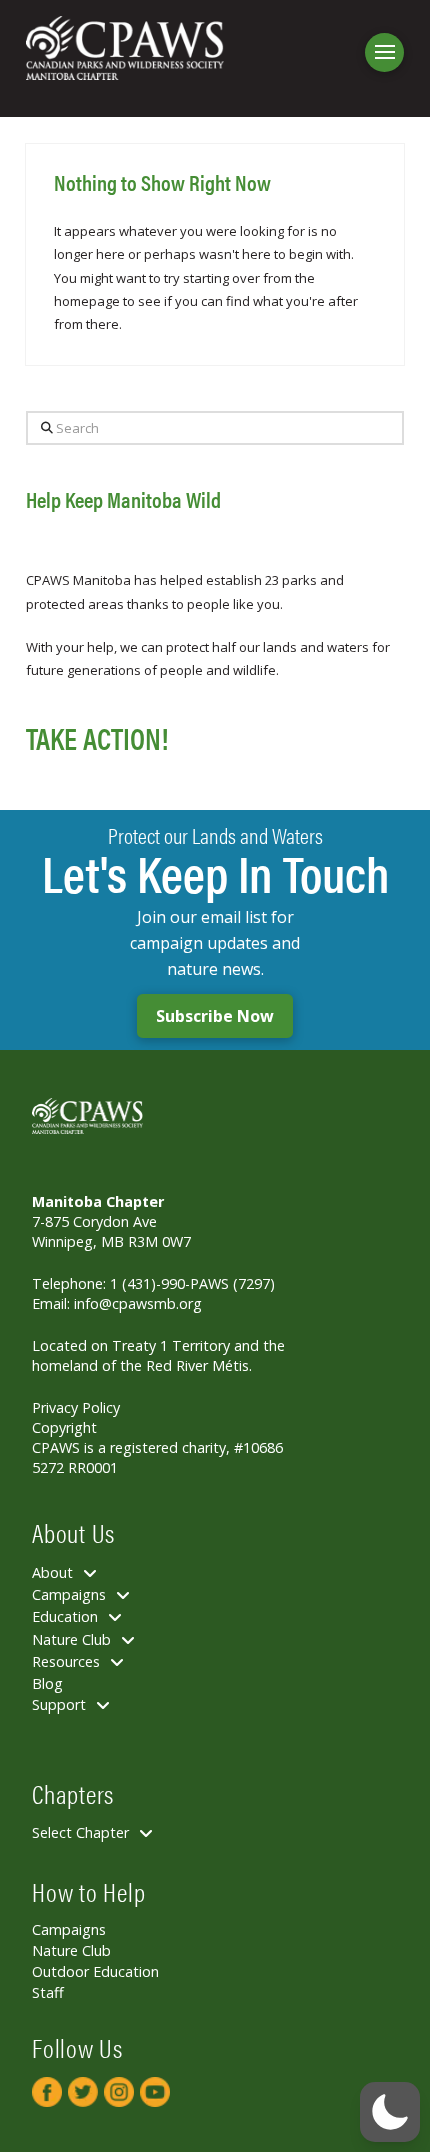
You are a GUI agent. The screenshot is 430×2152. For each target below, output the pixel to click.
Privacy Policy (76, 1407)
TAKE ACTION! (97, 737)
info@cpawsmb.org (138, 1303)
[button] (384, 52)
